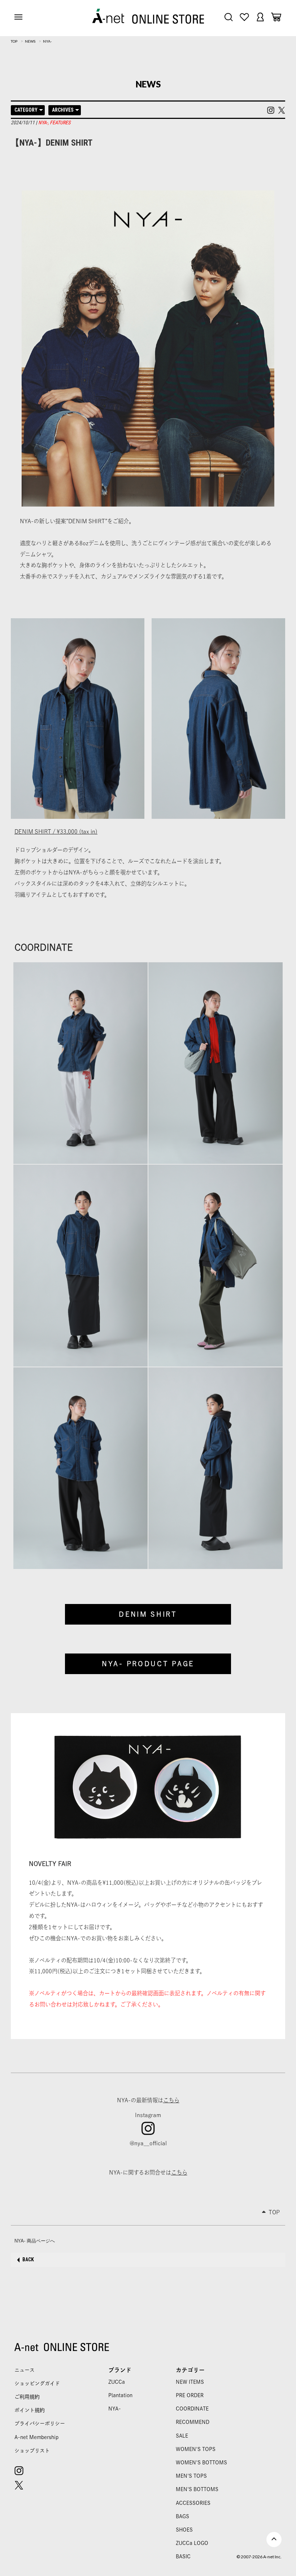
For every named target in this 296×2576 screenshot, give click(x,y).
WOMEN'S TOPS (196, 2449)
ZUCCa (117, 2382)
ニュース (25, 2370)
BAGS (182, 2516)
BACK (28, 2259)
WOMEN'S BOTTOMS (201, 2463)
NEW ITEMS (190, 2382)
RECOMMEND (193, 2422)
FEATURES (60, 122)
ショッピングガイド (37, 2383)
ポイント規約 (30, 2410)
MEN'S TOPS (191, 2476)
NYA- (47, 41)
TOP (14, 41)
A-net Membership (36, 2437)
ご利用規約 (27, 2397)
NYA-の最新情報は (148, 2100)
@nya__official (148, 2143)
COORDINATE (192, 2409)
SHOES (184, 2530)
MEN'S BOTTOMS (197, 2489)
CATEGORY (26, 110)
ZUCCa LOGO (192, 2543)
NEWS (30, 41)
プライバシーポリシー (40, 2424)
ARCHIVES (63, 110)
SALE (182, 2436)
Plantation (120, 2395)
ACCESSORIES (193, 2503)
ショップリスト (32, 2451)
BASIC (183, 2556)
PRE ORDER (190, 2395)
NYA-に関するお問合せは (148, 2172)
